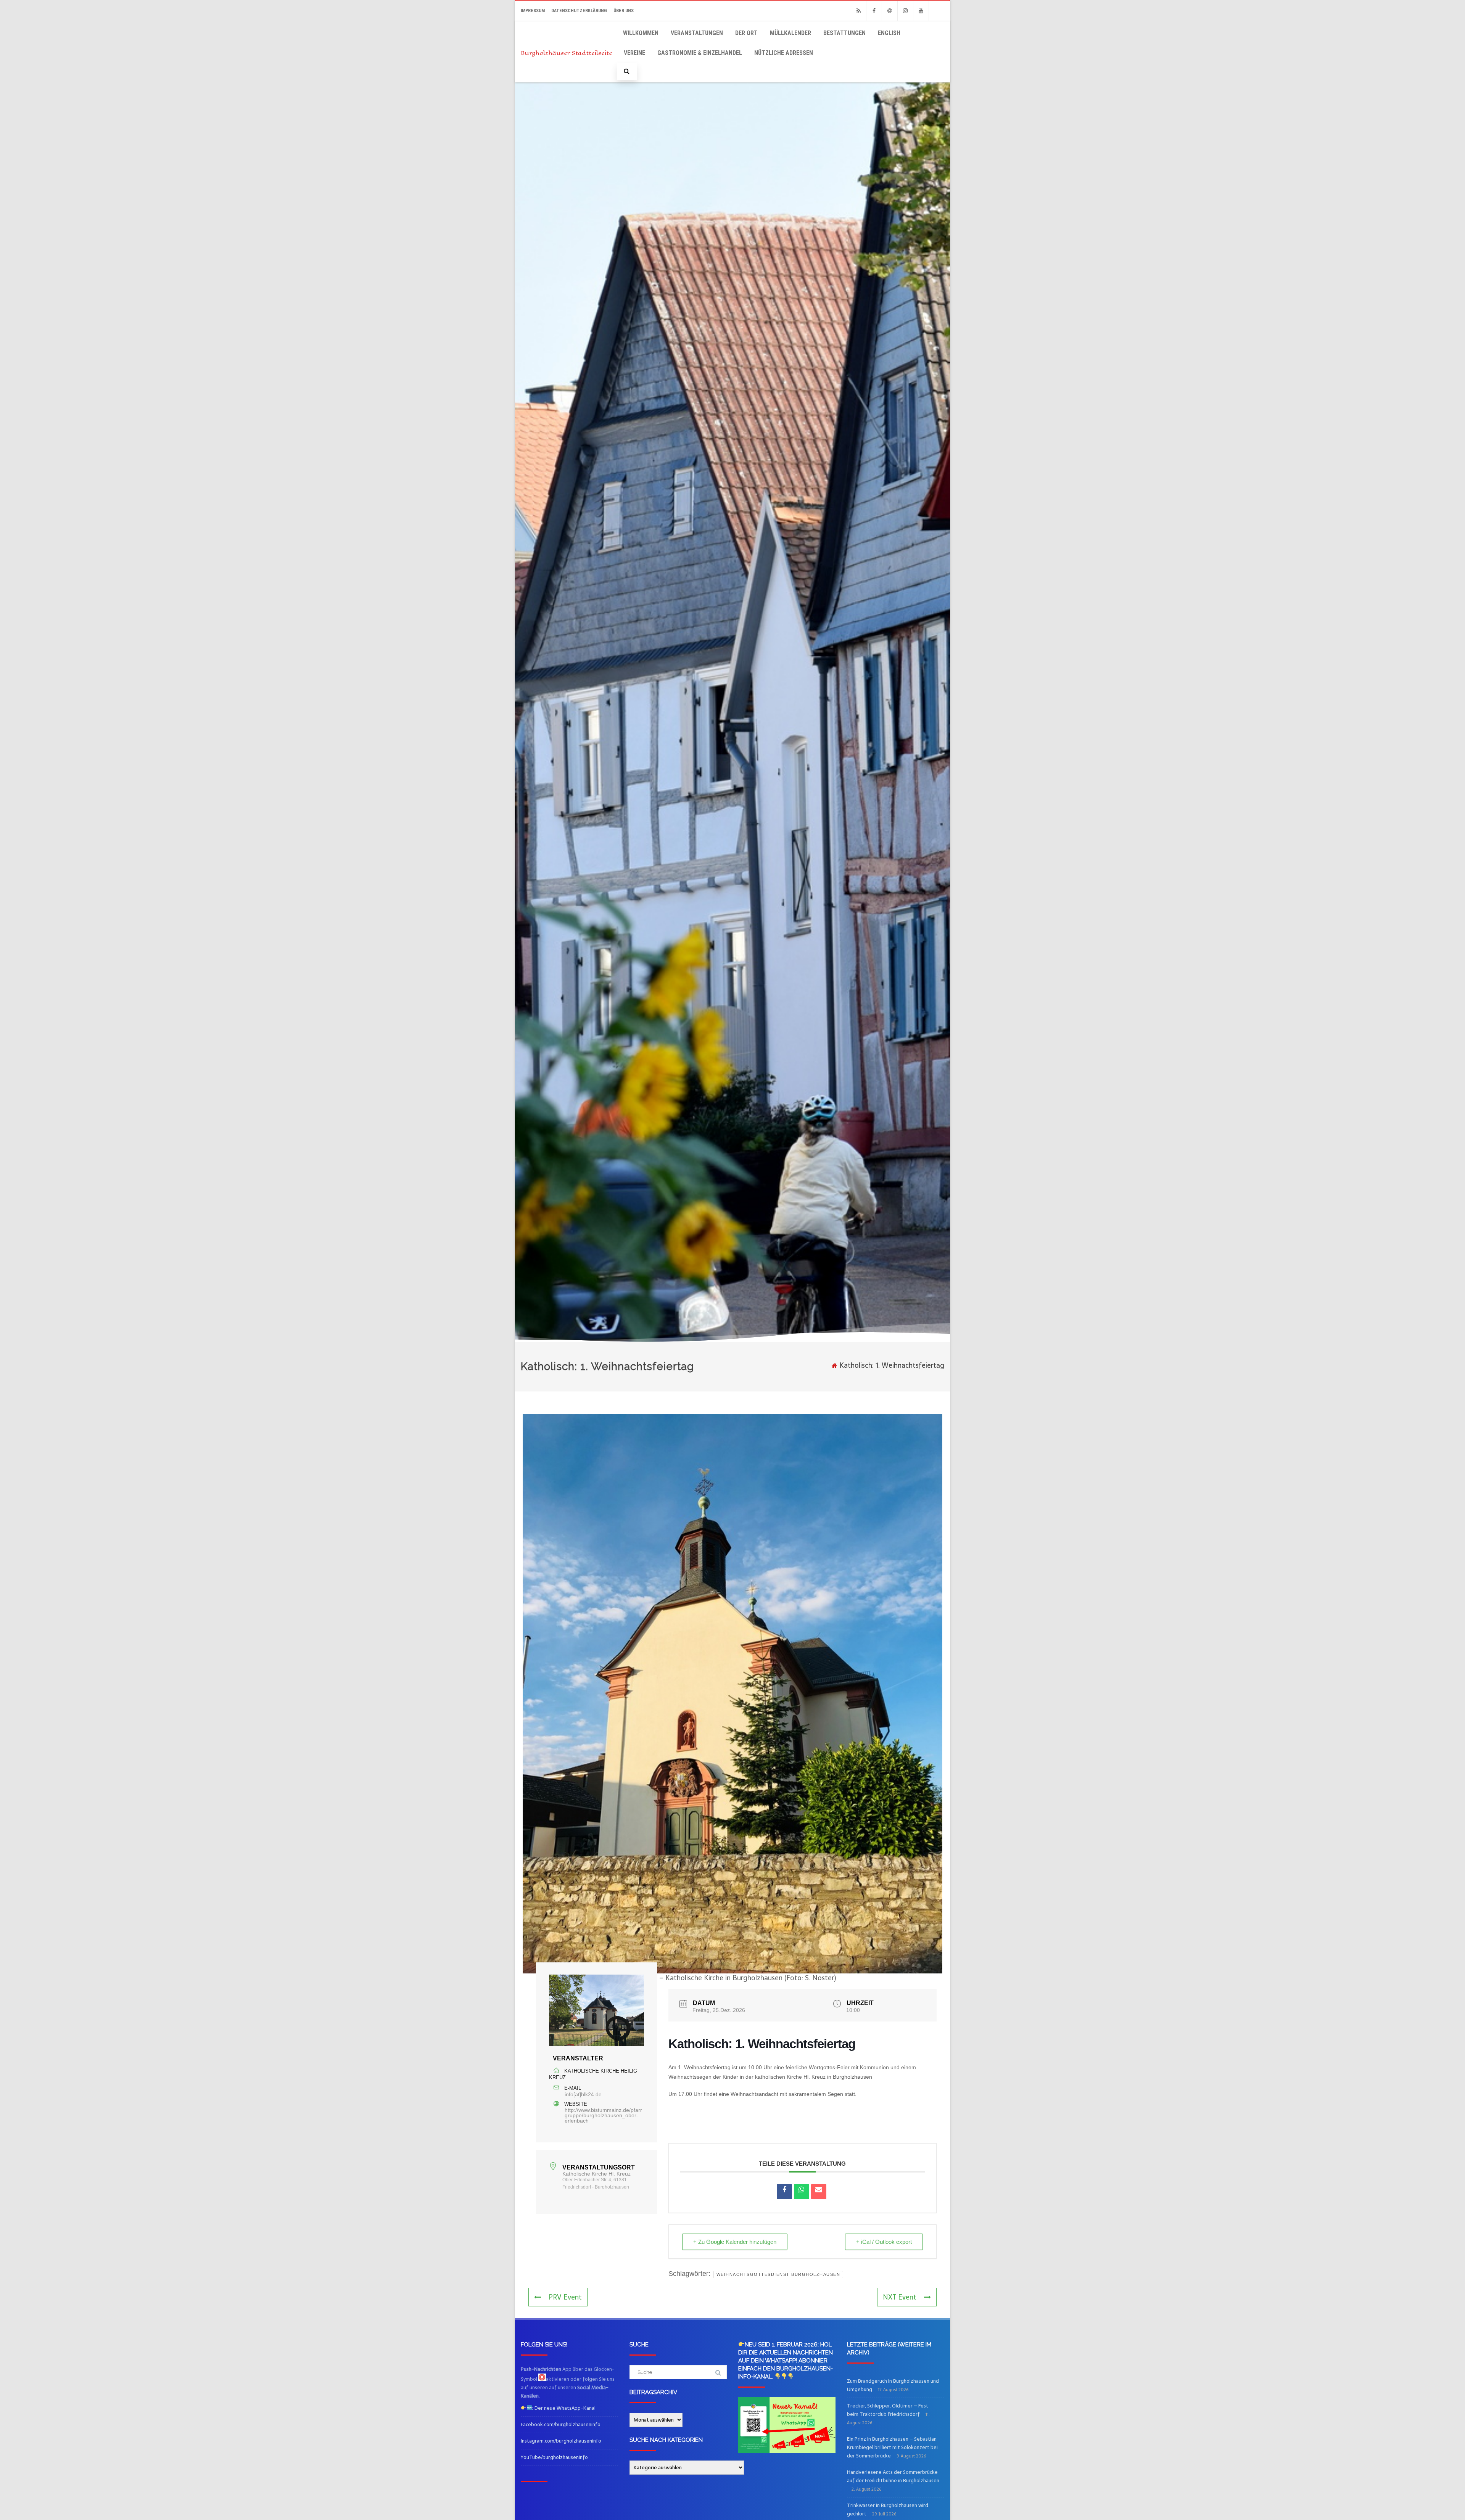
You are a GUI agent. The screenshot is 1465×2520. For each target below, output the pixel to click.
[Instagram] (905, 11)
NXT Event (900, 2297)
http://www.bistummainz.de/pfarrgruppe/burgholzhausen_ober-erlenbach (603, 2115)
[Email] (890, 11)
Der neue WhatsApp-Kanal (564, 2408)
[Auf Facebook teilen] (784, 2192)
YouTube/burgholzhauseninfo (554, 2457)
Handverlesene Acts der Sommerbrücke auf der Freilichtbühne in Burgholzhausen (893, 2476)
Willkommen (641, 33)
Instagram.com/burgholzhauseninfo (561, 2441)
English (889, 33)
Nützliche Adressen (784, 53)
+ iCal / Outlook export (884, 2242)
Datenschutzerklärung (579, 11)
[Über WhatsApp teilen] (802, 2192)
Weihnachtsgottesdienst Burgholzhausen (778, 2274)
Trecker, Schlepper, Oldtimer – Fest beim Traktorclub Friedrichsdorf (888, 2410)
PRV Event (565, 2297)
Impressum (533, 11)
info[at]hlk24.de (583, 2094)
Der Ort (746, 33)
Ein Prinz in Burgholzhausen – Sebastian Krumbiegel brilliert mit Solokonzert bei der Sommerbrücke (892, 2447)
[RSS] (858, 11)
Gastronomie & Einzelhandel (700, 53)
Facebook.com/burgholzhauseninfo (561, 2424)
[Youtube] (921, 11)
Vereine (634, 53)
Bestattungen (844, 33)
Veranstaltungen (697, 33)
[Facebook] (874, 11)
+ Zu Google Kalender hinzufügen (735, 2242)
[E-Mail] (819, 2192)
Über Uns (624, 11)
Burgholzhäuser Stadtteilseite (566, 53)
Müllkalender (790, 33)
